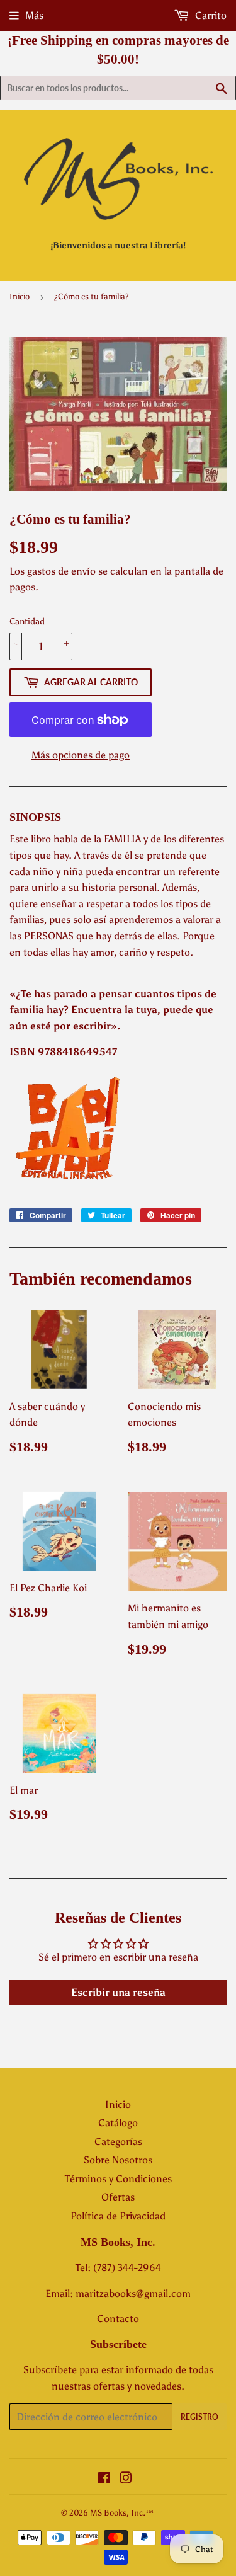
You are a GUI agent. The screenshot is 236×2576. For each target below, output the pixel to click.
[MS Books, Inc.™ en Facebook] (104, 2479)
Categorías (118, 2142)
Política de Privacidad (118, 2216)
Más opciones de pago (81, 755)
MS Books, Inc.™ (122, 2513)
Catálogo (118, 2123)
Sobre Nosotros (118, 2160)
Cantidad (27, 621)
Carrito (210, 15)
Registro (199, 2417)
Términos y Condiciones (118, 2179)
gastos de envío (61, 571)
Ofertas (118, 2197)
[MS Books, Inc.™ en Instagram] (126, 2479)
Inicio (20, 296)
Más (34, 15)
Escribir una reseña (118, 1992)
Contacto (118, 2319)
